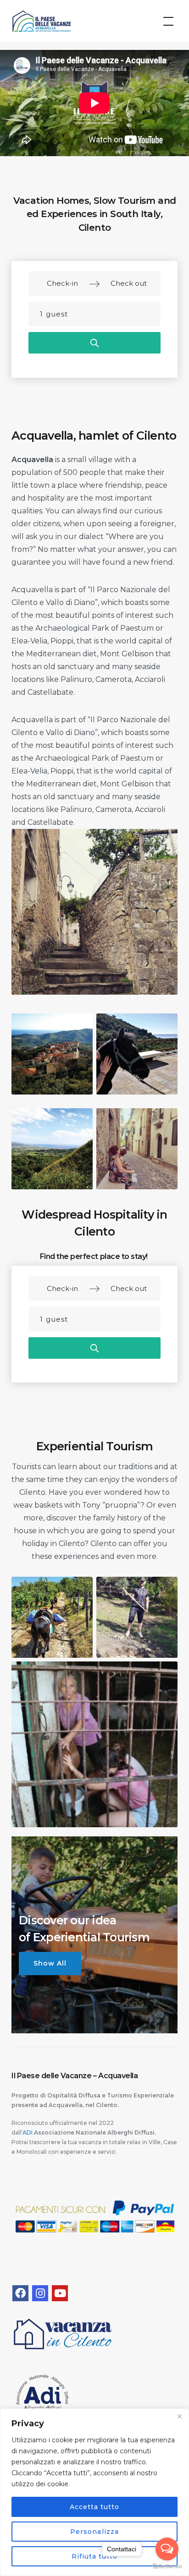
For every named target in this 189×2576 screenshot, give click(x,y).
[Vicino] (179, 2416)
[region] (94, 2492)
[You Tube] (60, 2293)
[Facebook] (20, 2293)
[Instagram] (40, 2293)
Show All (50, 1963)
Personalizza (94, 2532)
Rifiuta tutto (95, 2556)
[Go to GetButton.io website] (167, 2567)
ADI (28, 2132)
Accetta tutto (95, 2507)
